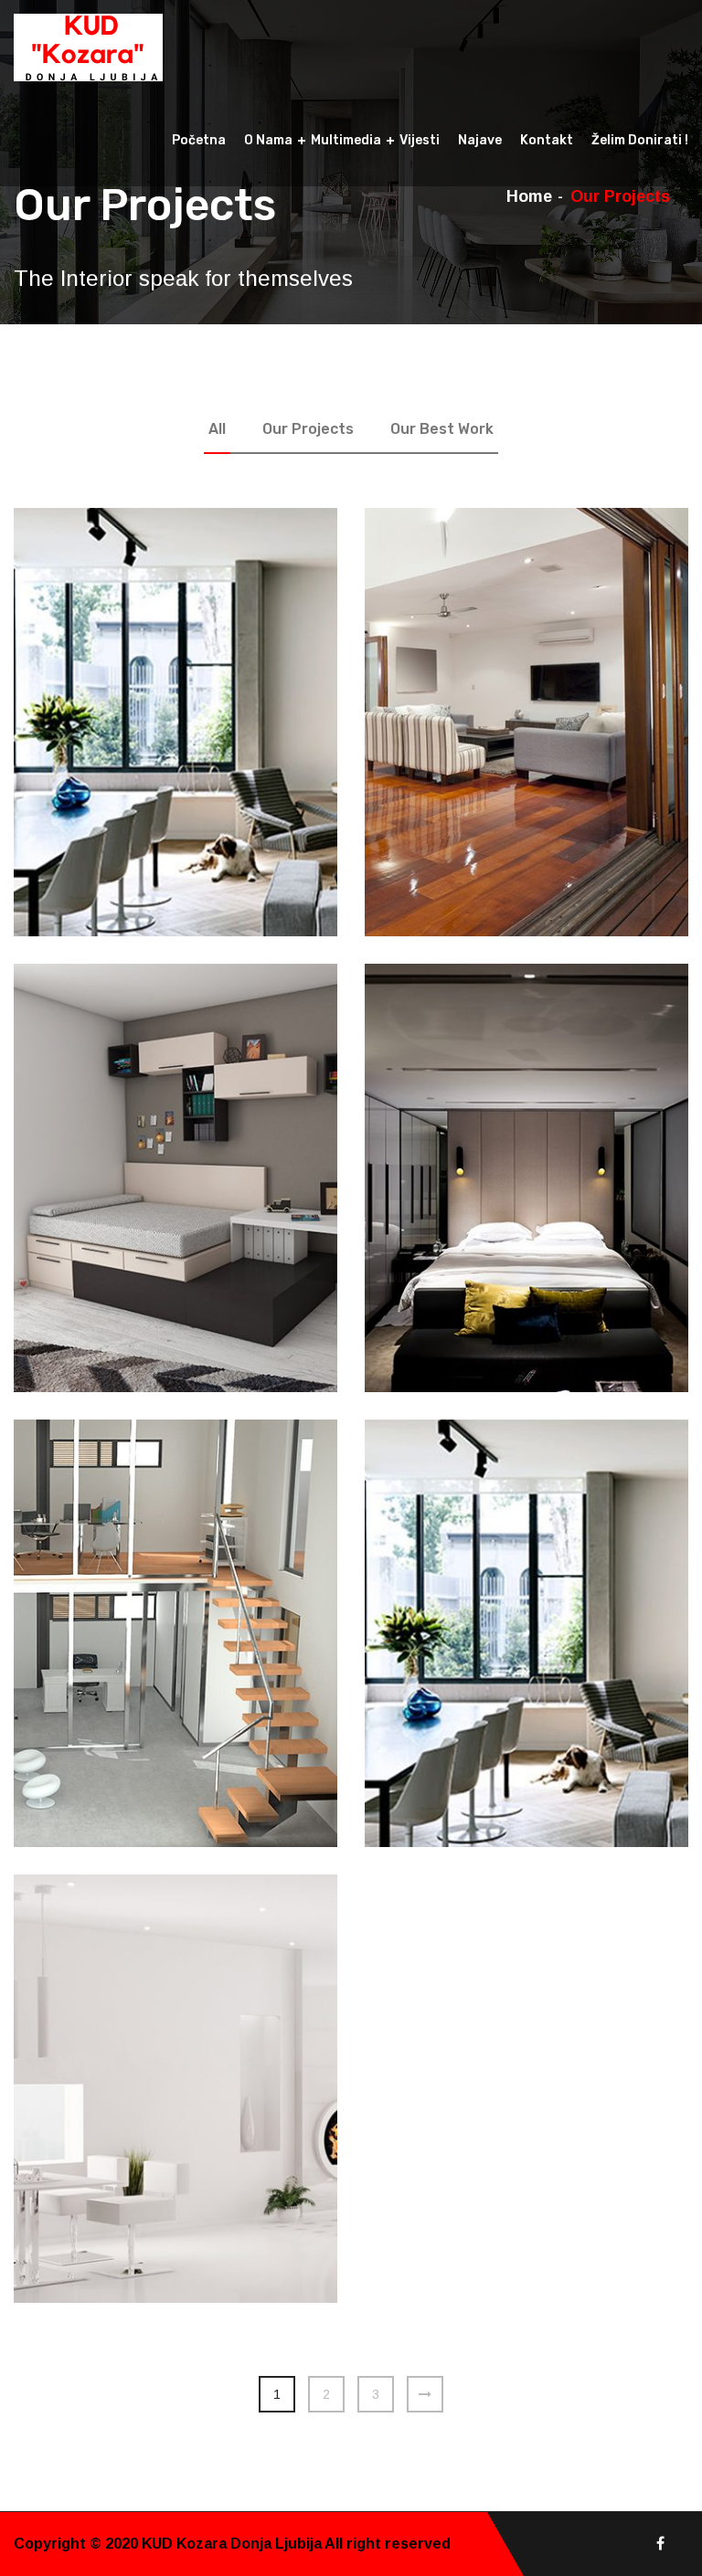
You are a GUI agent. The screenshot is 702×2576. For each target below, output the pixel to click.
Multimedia (346, 140)
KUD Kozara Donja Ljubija (233, 2544)
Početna (199, 140)
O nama (268, 140)
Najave (480, 140)
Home (529, 196)
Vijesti (420, 140)
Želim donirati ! (640, 140)
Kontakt (547, 140)
